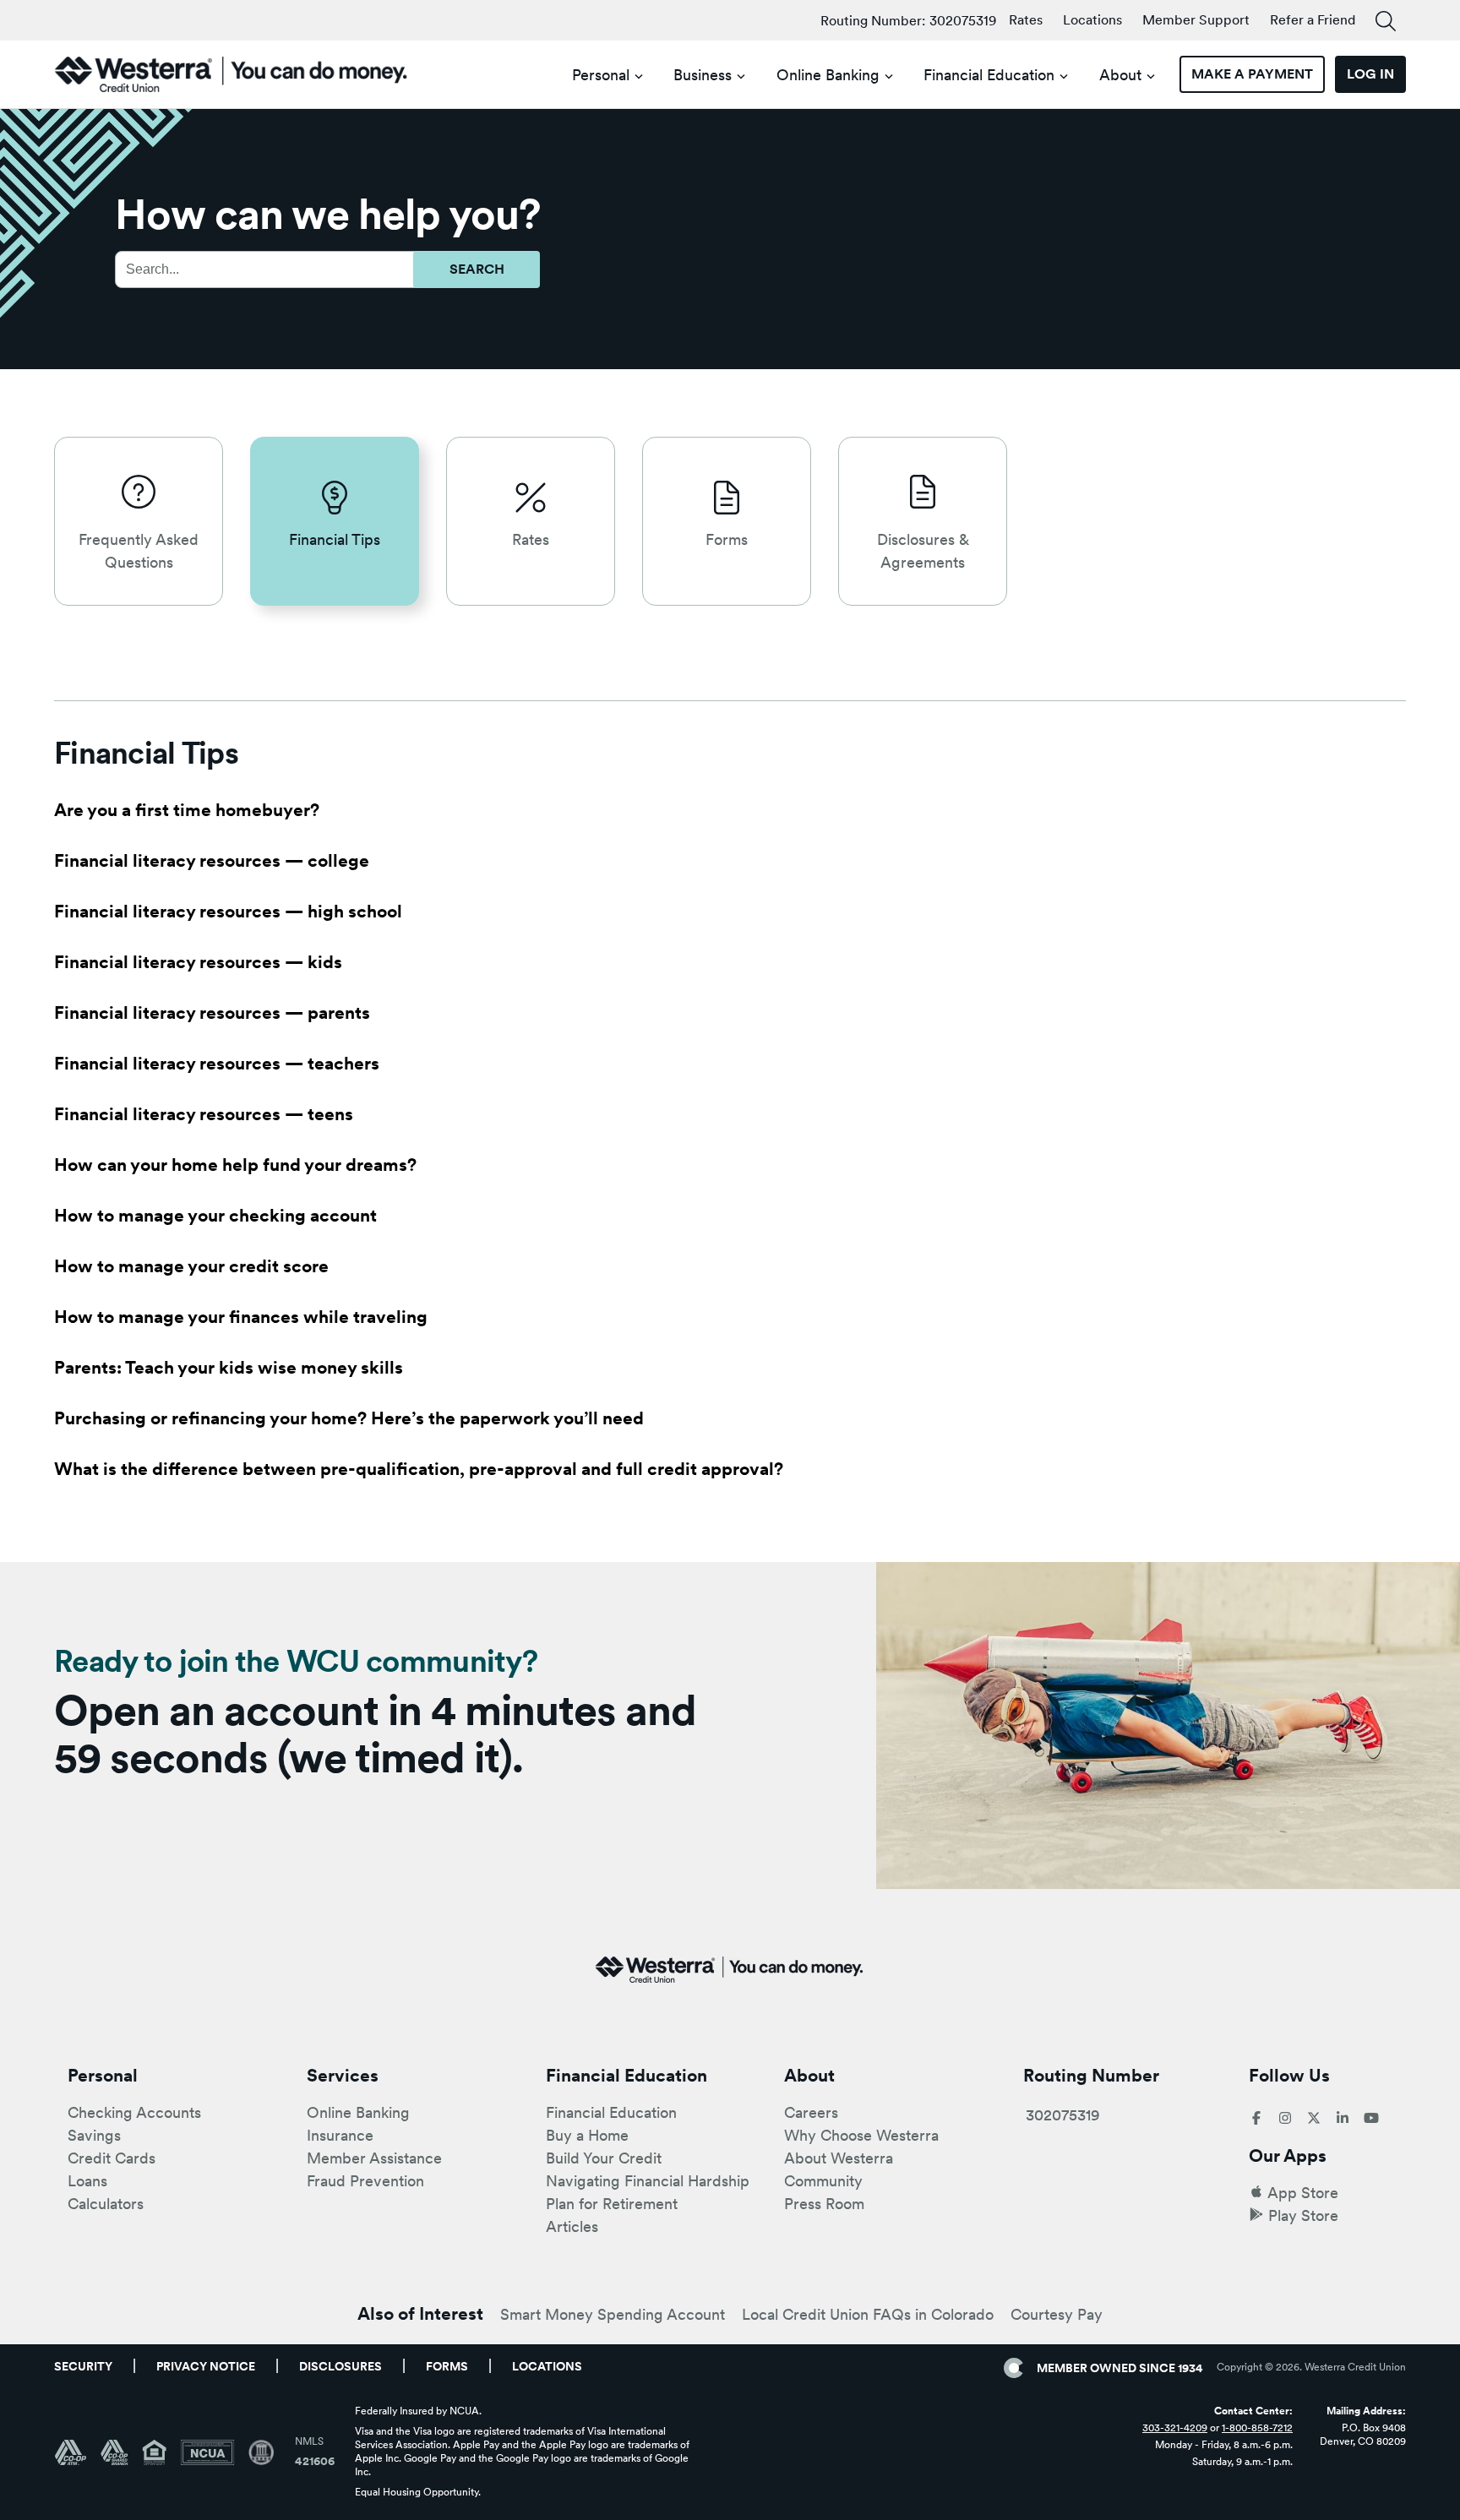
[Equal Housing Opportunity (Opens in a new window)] (161, 2452)
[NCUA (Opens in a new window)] (214, 2452)
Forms (447, 2366)
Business (703, 75)
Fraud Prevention (365, 2181)
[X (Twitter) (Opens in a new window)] (1314, 2119)
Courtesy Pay (1057, 2314)
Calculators (106, 2204)
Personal (601, 75)
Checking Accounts (134, 2112)
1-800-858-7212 (1257, 2428)
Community (823, 2181)
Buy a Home (587, 2135)
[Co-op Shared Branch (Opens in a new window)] (121, 2452)
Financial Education (989, 75)
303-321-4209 (1175, 2428)
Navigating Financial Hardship (648, 2181)
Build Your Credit (604, 2158)
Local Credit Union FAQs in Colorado (868, 2314)
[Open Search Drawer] (1386, 22)
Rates (1026, 20)
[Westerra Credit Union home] (232, 74)
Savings (94, 2135)
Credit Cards (112, 2158)
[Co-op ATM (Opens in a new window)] (77, 2452)
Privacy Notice (206, 2366)
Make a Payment (1252, 74)
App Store (1303, 2193)
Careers (811, 2112)
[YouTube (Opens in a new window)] (1371, 2119)
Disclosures (340, 2366)
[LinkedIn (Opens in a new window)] (1343, 2119)
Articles (572, 2226)
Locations (1092, 20)
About (1120, 75)
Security (83, 2366)
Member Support (1196, 20)
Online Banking (828, 75)
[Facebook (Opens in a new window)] (1256, 2119)
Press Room (824, 2204)
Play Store (1303, 2215)
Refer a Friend (1313, 20)
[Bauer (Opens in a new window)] (261, 2452)
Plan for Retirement (612, 2204)
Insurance (340, 2135)
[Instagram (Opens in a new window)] (1285, 2119)
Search (477, 269)
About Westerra (839, 2158)
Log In (1370, 74)
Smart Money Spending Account (613, 2314)
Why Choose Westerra (861, 2135)
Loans (87, 2181)
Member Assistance (374, 2158)
